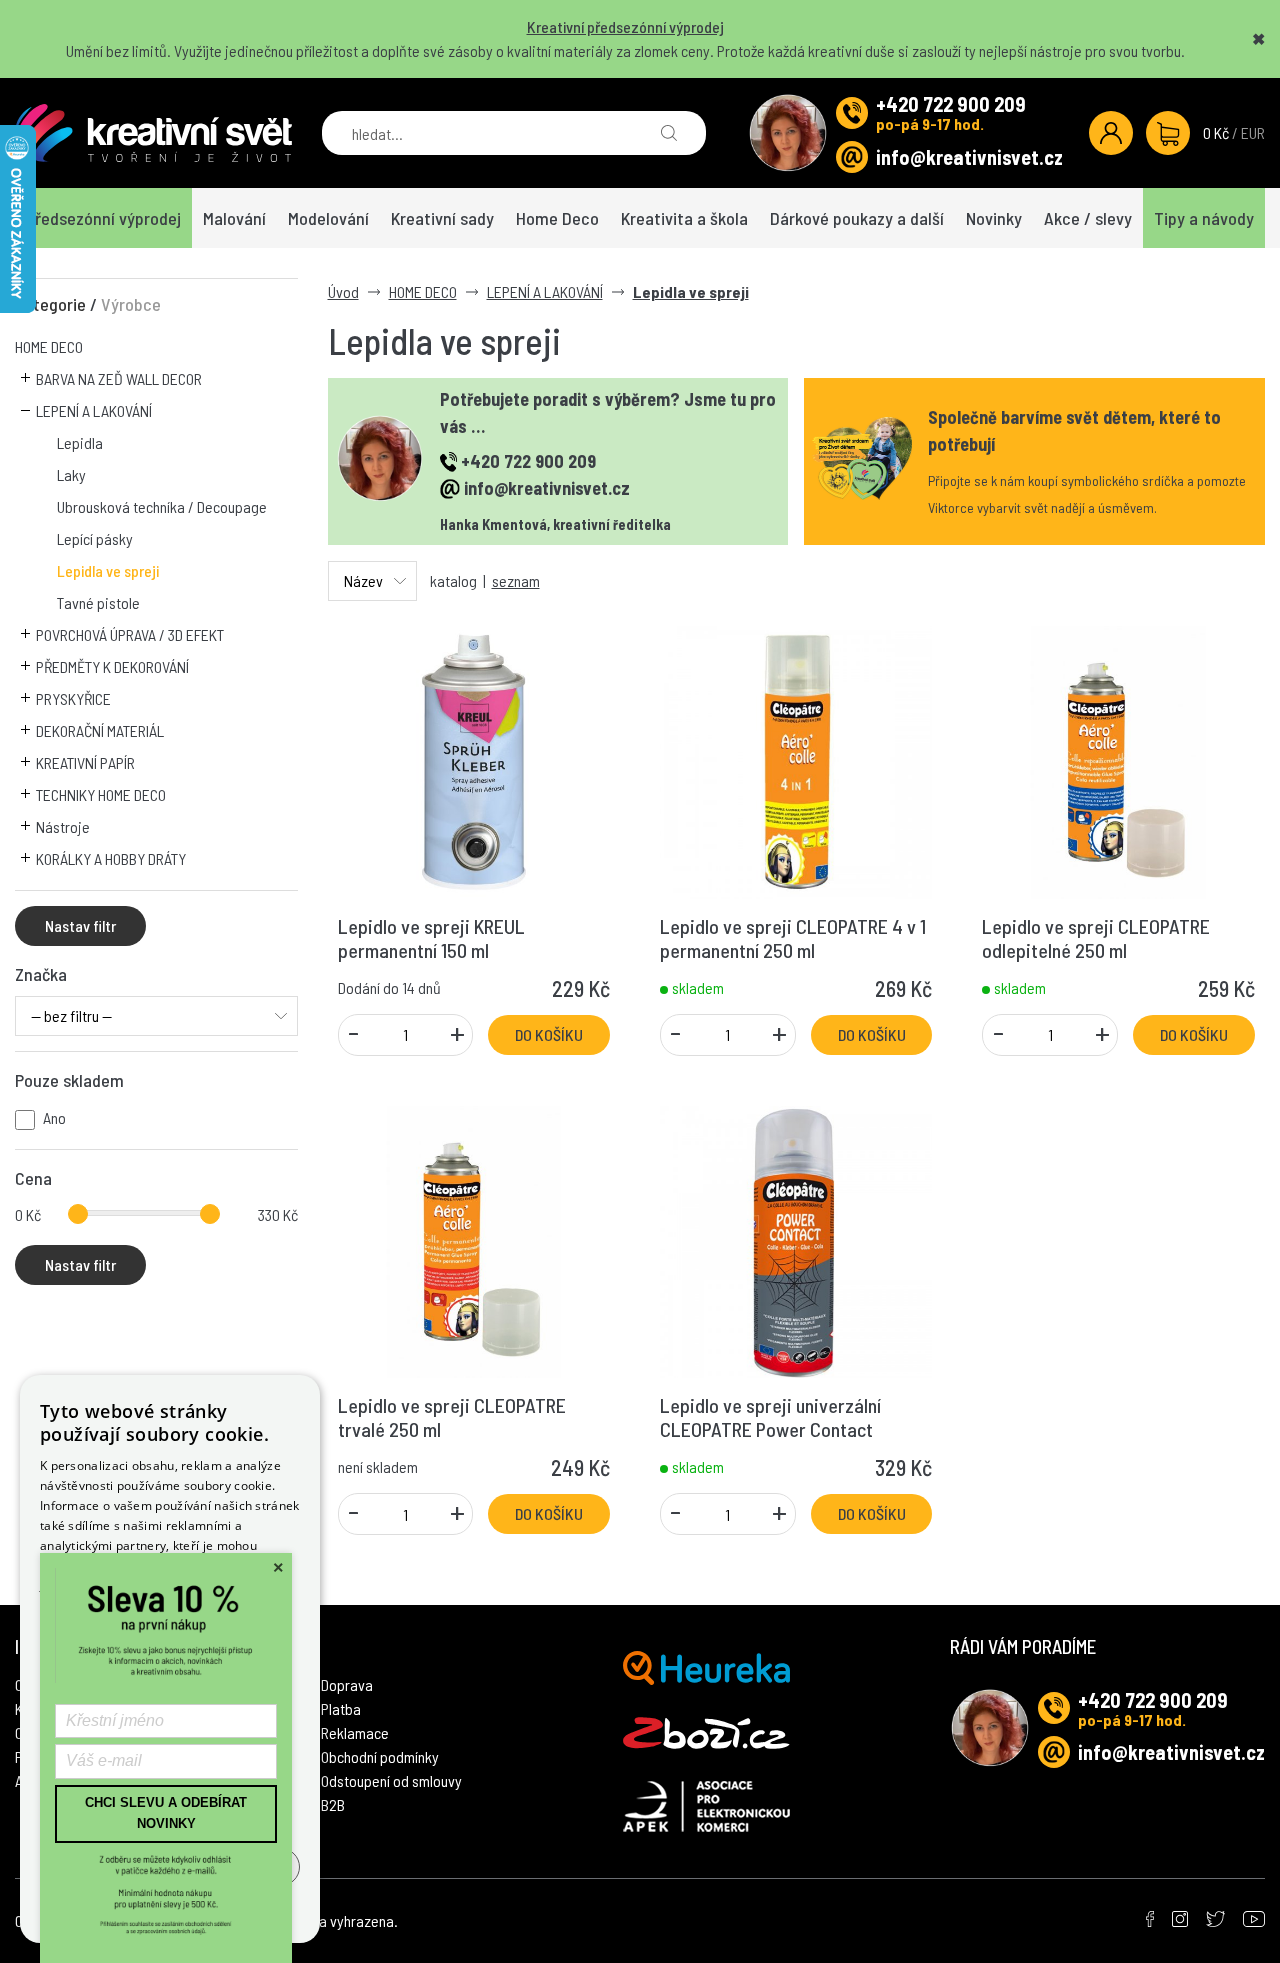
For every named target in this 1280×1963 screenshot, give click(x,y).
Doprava (347, 1684)
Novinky (994, 218)
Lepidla (80, 442)
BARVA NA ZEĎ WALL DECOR (119, 378)
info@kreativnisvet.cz (969, 157)
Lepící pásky (95, 538)
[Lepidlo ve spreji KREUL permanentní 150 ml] (474, 759)
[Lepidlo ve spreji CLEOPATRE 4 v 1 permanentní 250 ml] (796, 759)
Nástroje (63, 826)
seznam (516, 580)
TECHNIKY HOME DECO (101, 794)
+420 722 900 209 (951, 104)
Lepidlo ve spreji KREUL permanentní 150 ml (431, 938)
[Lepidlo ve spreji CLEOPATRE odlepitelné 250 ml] (1118, 759)
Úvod (343, 291)
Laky (71, 474)
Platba (341, 1708)
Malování (234, 218)
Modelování (328, 218)
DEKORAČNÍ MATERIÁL (100, 730)
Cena (33, 1178)
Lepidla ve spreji (108, 570)
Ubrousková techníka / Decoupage (162, 506)
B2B (333, 1804)
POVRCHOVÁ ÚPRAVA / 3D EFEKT (130, 634)
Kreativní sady (442, 218)
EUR (1253, 132)
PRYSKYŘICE (73, 698)
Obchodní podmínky (380, 1756)
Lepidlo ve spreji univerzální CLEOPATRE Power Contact (770, 1417)
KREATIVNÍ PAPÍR (85, 762)
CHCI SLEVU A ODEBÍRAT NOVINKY (166, 1813)
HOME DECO (49, 346)
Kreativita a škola (684, 218)
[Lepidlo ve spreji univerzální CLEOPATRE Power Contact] (796, 1239)
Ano (54, 1117)
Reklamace (355, 1732)
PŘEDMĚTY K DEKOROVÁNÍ (112, 666)
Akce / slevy (1088, 218)
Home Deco (557, 218)
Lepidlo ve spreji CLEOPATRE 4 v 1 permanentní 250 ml (793, 938)
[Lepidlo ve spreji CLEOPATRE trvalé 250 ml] (474, 1239)
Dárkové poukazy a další (857, 218)
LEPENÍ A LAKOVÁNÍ (94, 410)
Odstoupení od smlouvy (391, 1780)
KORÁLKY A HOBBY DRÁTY (111, 858)
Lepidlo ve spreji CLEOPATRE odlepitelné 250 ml (1096, 938)
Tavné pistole (98, 602)
